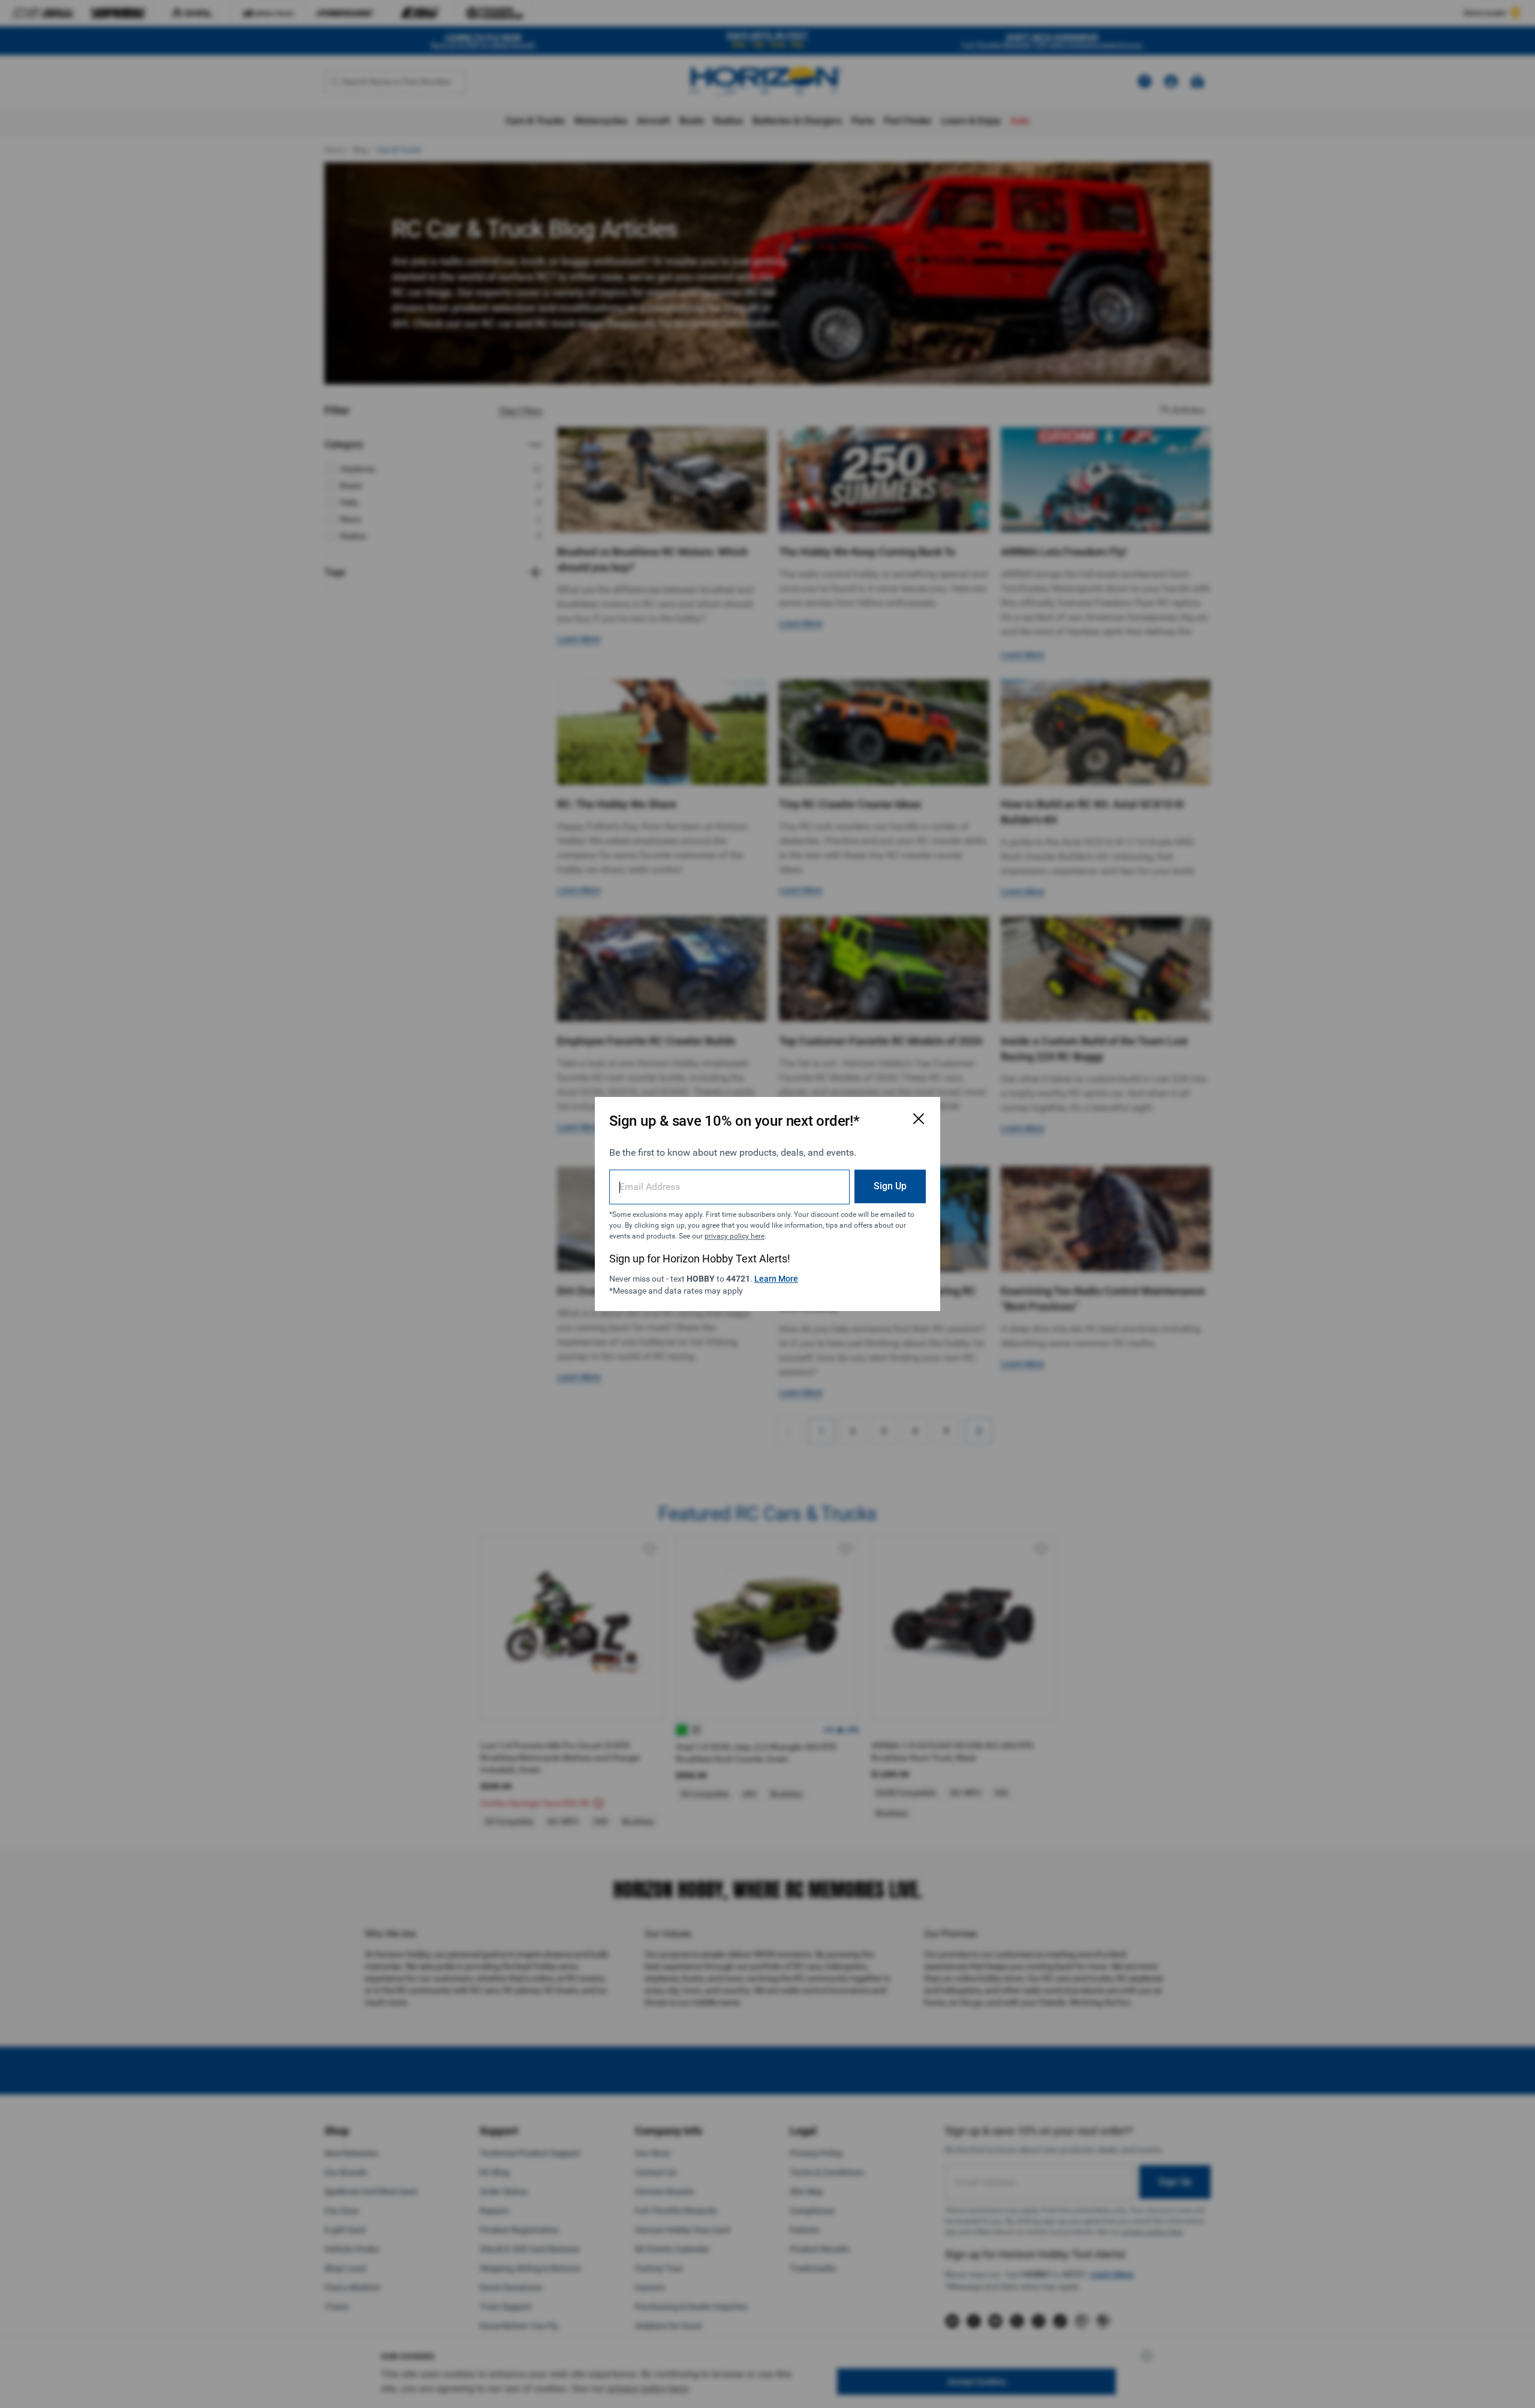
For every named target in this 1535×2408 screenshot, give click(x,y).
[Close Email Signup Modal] (919, 1119)
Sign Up (890, 1186)
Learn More (776, 1279)
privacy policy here (735, 1236)
